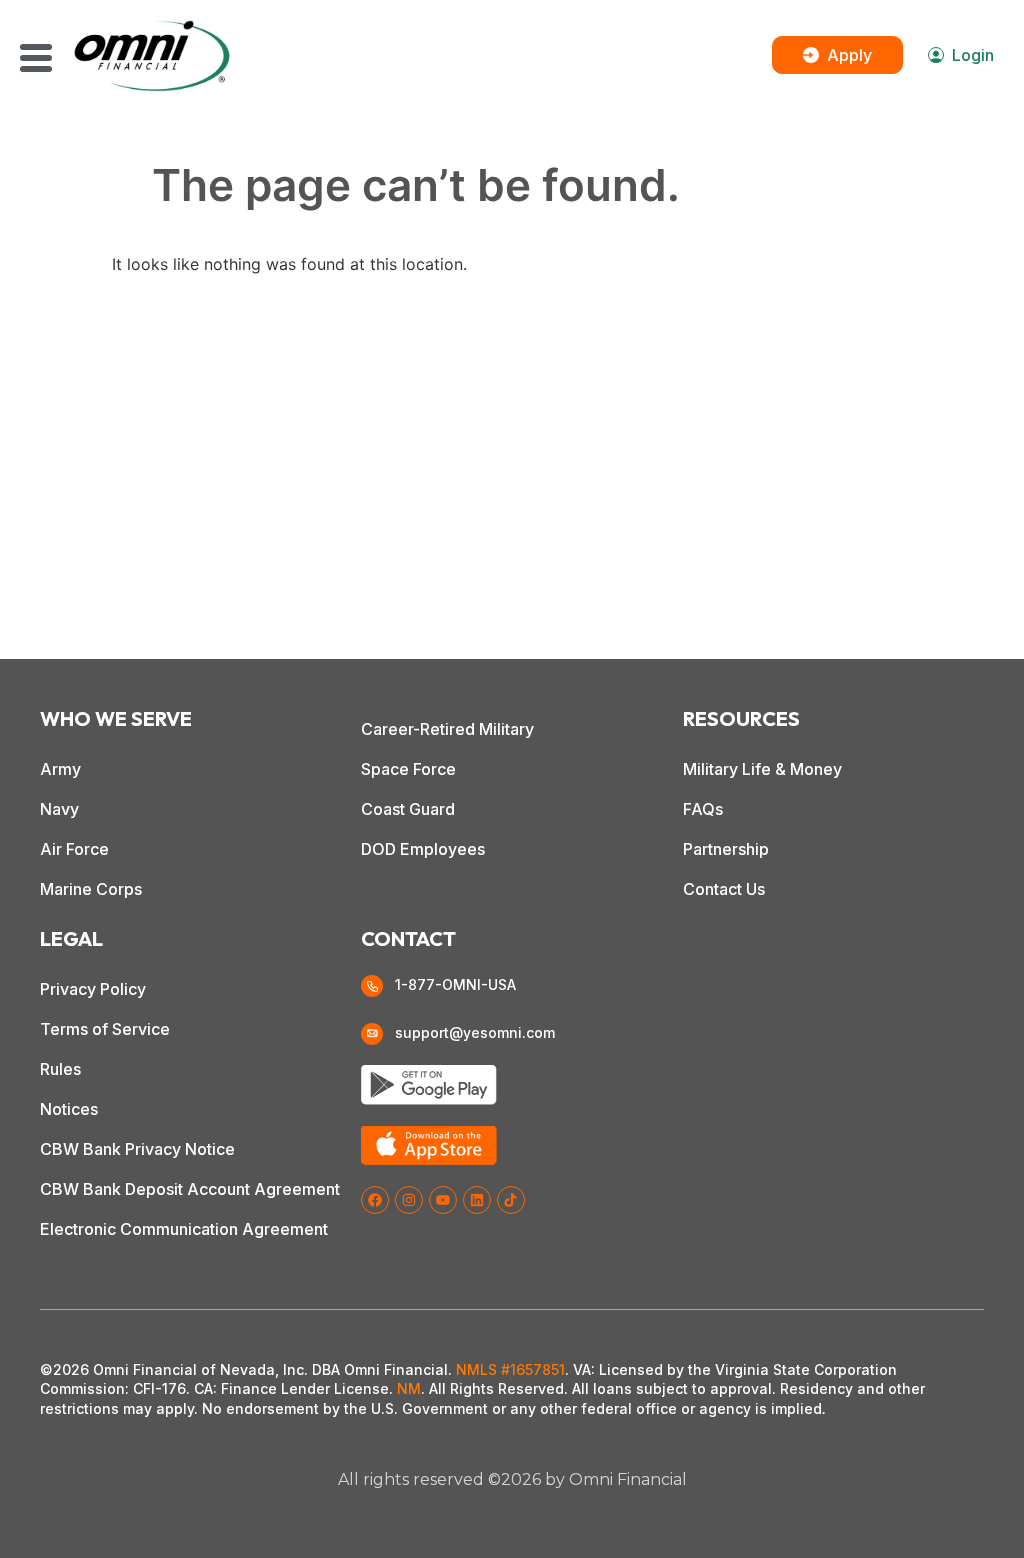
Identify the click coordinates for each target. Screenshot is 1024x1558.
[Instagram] (409, 1200)
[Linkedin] (477, 1200)
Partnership (726, 849)
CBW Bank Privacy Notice (137, 1149)
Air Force (74, 849)
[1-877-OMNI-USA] (372, 986)
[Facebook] (375, 1200)
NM (409, 1388)
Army (60, 769)
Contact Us (724, 889)
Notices (69, 1109)
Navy (59, 809)
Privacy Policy (93, 989)
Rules (60, 1069)
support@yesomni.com (475, 1032)
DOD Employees (423, 849)
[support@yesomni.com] (372, 1034)
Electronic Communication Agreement (184, 1229)
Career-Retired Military (447, 729)
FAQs (703, 809)
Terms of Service (105, 1029)
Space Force (408, 769)
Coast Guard (408, 809)
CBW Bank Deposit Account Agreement (190, 1189)
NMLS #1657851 (510, 1369)
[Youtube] (443, 1200)
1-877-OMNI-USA (455, 984)
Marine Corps (91, 889)
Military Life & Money (762, 769)
